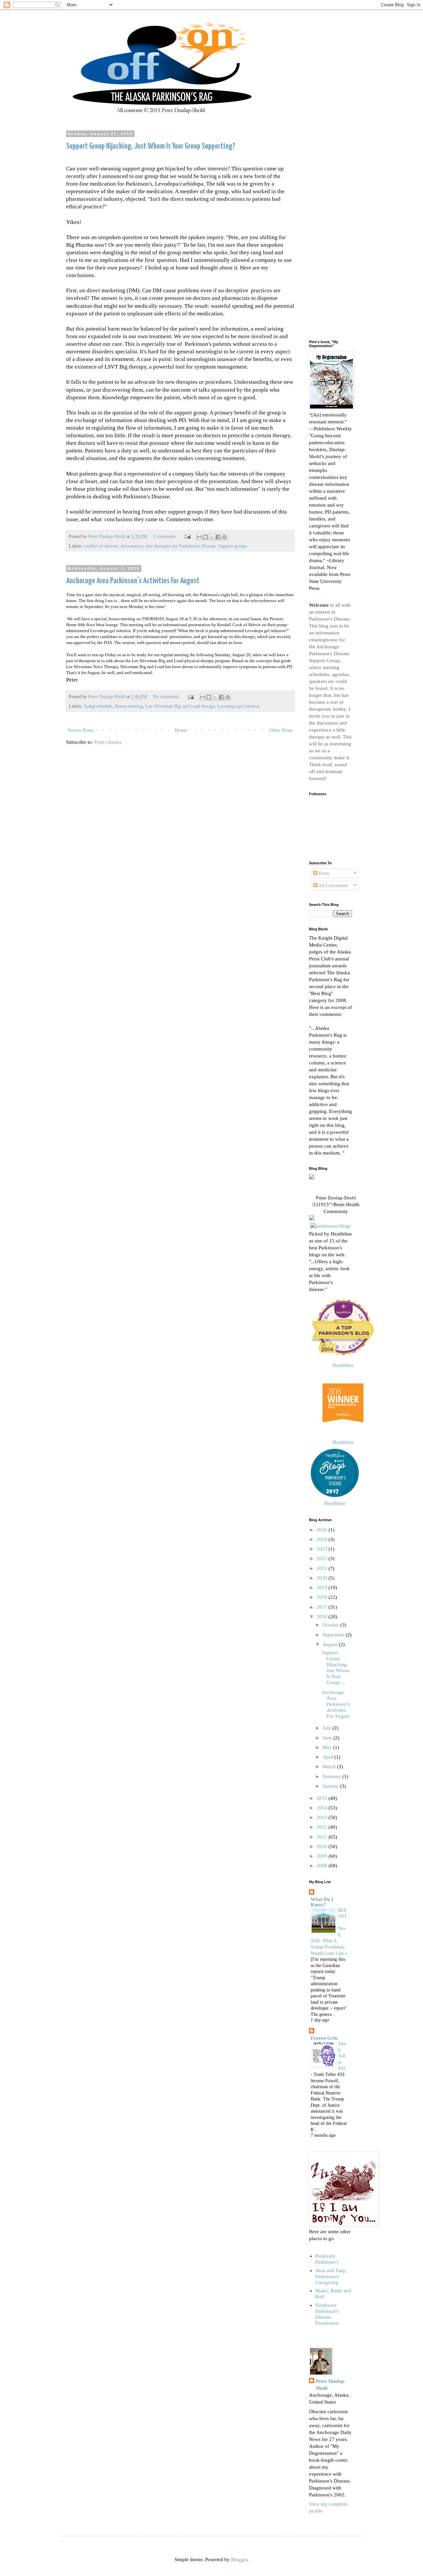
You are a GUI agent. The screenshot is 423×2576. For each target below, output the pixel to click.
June (328, 1738)
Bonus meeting (129, 706)
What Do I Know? (322, 1902)
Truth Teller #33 (342, 2056)
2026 (323, 1530)
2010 (323, 1846)
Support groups (232, 546)
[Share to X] (212, 537)
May (328, 1747)
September (334, 1635)
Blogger (239, 2559)
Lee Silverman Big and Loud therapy (180, 706)
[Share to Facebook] (218, 537)
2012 (323, 1827)
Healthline (343, 1365)
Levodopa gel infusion (238, 706)
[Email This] (199, 537)
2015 (323, 1798)
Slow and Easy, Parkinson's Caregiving (331, 2276)
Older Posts (281, 730)
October (331, 1625)
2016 (323, 1617)
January (331, 1786)
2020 (323, 1578)
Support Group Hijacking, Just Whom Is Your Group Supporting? (151, 146)
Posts (323, 873)
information (132, 546)
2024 (323, 1539)
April (328, 1757)
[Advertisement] (330, 231)
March (330, 1767)
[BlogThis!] (206, 537)
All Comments (333, 885)
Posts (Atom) (108, 742)
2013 (323, 1817)
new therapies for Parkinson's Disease (180, 546)
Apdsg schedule (98, 706)
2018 (323, 1597)
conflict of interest (101, 546)
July (327, 1728)
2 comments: (166, 537)
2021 (323, 1568)
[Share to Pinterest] (224, 537)
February (332, 1776)
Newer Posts (80, 730)
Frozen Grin (324, 2038)
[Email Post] (187, 537)
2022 (323, 1558)
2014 (323, 1808)
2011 (323, 1837)
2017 (323, 1607)
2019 (323, 1588)
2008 (323, 1866)
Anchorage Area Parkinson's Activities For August (133, 581)
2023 (323, 1549)
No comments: (167, 697)
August (331, 1644)
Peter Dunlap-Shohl (336, 1198)
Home (181, 730)
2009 (323, 1856)
